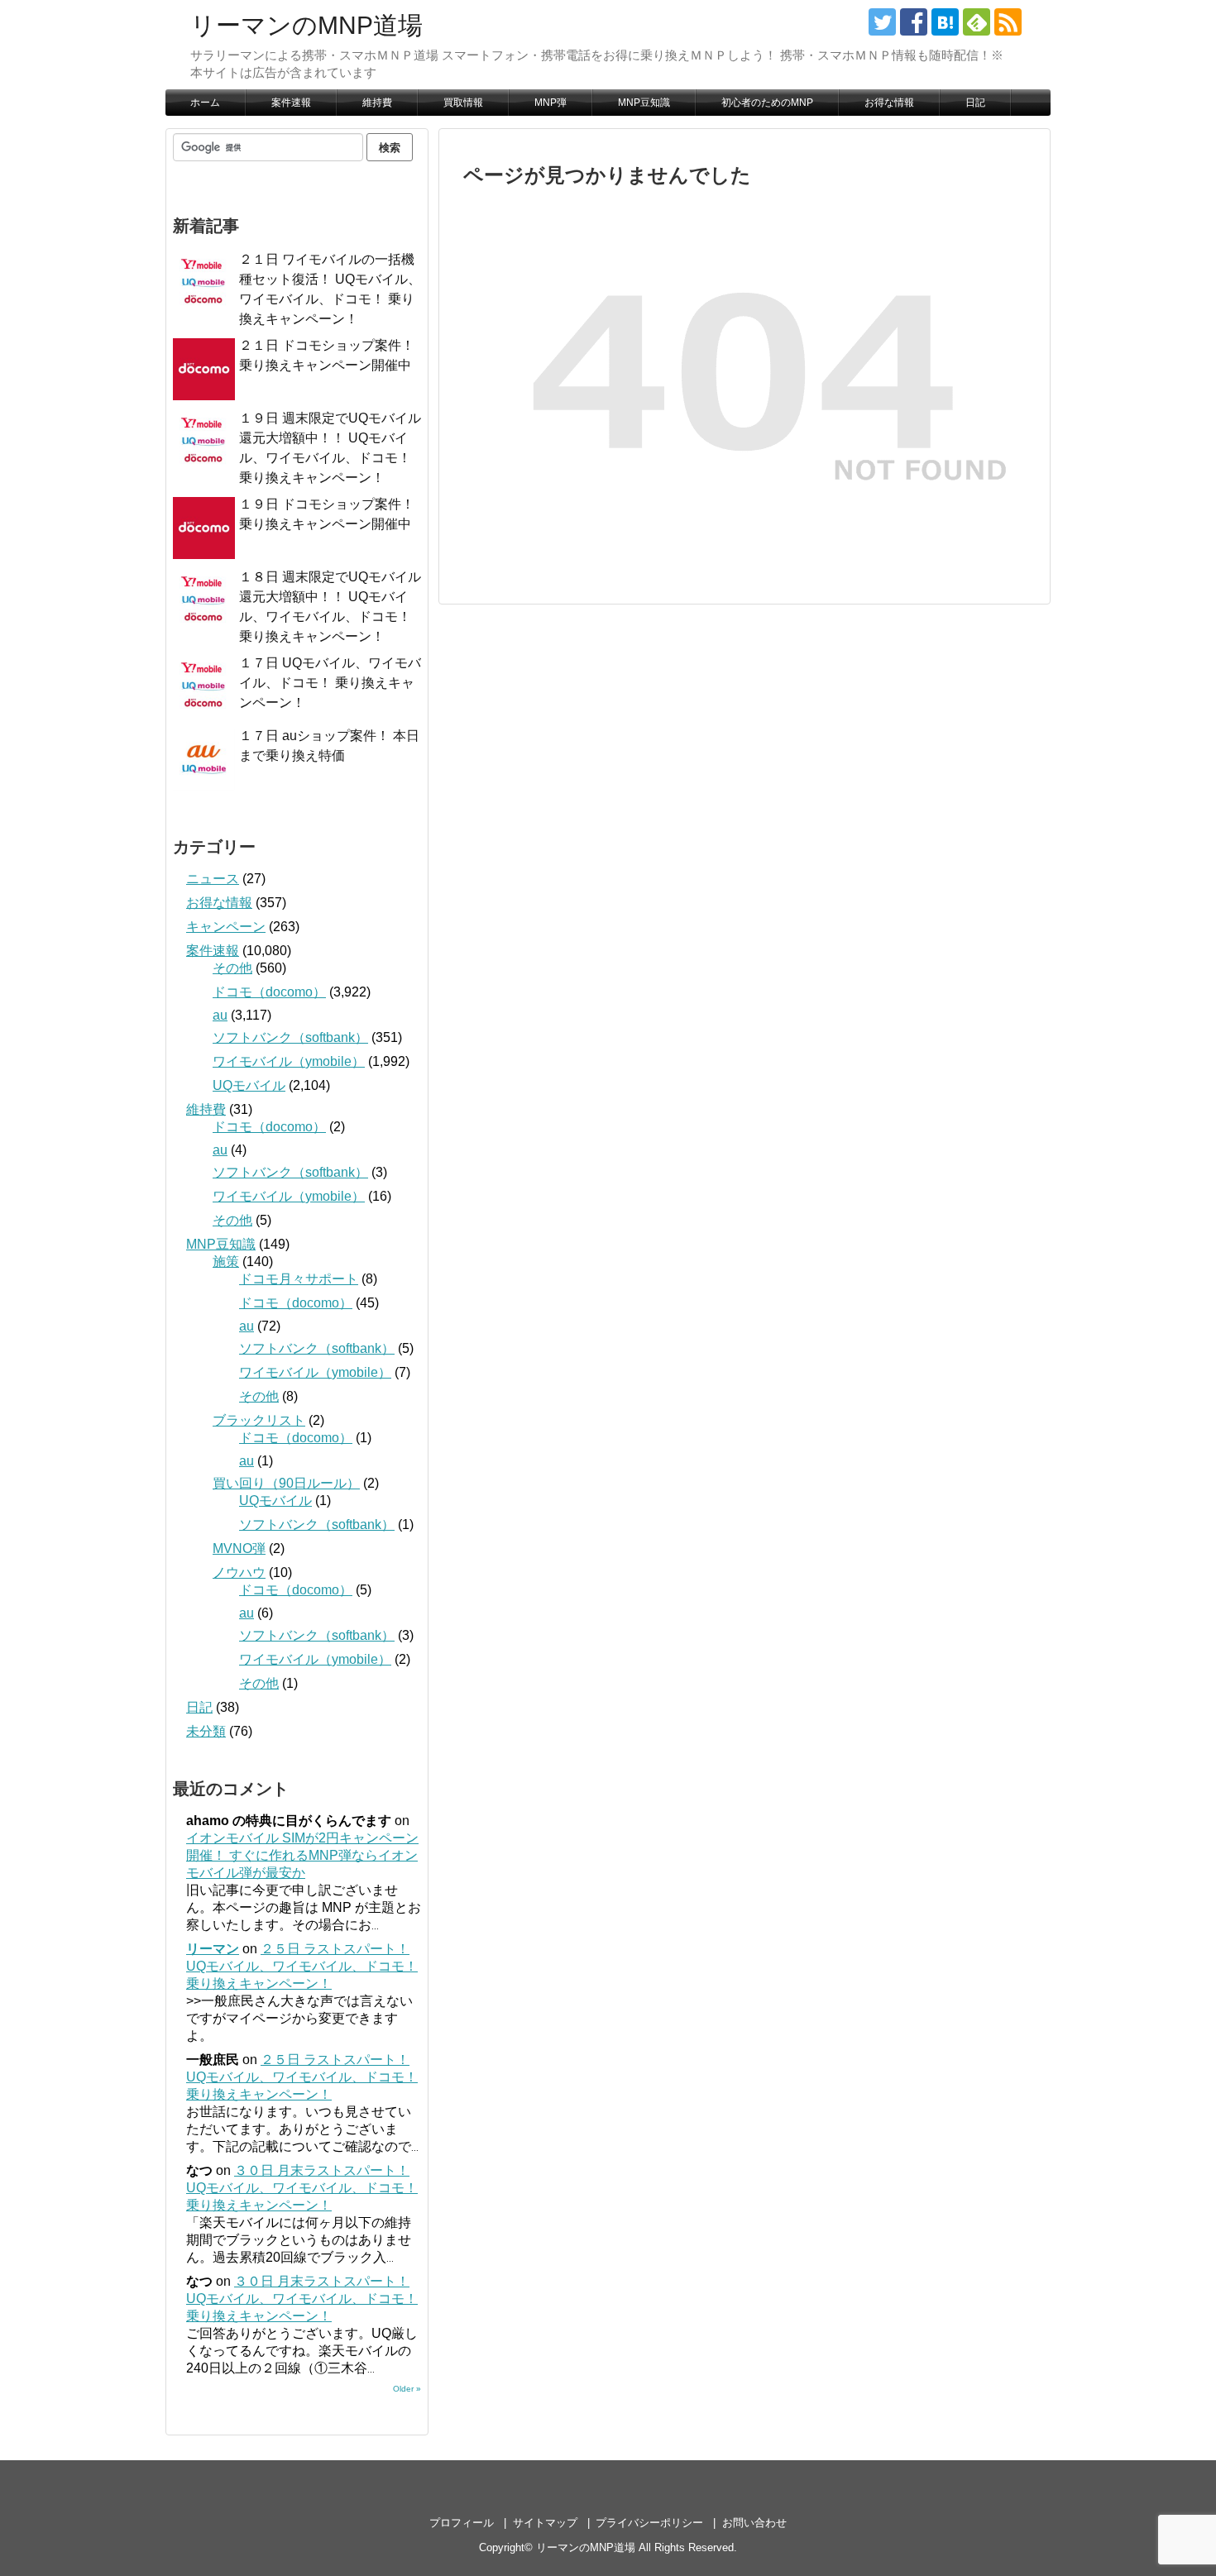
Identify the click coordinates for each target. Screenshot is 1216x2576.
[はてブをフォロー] (945, 22)
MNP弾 (551, 103)
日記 (975, 103)
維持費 (377, 103)
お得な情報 (889, 103)
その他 (232, 968)
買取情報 (463, 103)
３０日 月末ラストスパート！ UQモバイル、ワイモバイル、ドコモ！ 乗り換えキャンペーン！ (302, 2188)
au (220, 1015)
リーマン (213, 1949)
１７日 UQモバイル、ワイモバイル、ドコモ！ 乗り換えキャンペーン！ (330, 683)
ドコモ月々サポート (299, 1279)
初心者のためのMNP (767, 103)
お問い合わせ (754, 2523)
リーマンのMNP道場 (306, 25)
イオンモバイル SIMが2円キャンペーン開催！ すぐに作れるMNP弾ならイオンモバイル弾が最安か (302, 1855)
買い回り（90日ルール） (286, 1483)
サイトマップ (545, 2523)
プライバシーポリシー (649, 2523)
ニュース (213, 879)
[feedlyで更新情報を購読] (977, 22)
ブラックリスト (259, 1420)
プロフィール (462, 2523)
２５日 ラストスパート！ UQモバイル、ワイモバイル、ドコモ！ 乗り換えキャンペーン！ (302, 1966)
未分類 (206, 1731)
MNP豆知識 (644, 103)
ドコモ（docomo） (269, 992)
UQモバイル (249, 1085)
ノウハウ (239, 1572)
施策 (226, 1262)
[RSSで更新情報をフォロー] (1008, 22)
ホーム (205, 103)
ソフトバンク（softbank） (290, 1037)
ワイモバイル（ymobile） (289, 1061)
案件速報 (291, 103)
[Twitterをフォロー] (882, 22)
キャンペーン (226, 927)
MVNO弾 (239, 1548)
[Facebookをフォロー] (914, 22)
